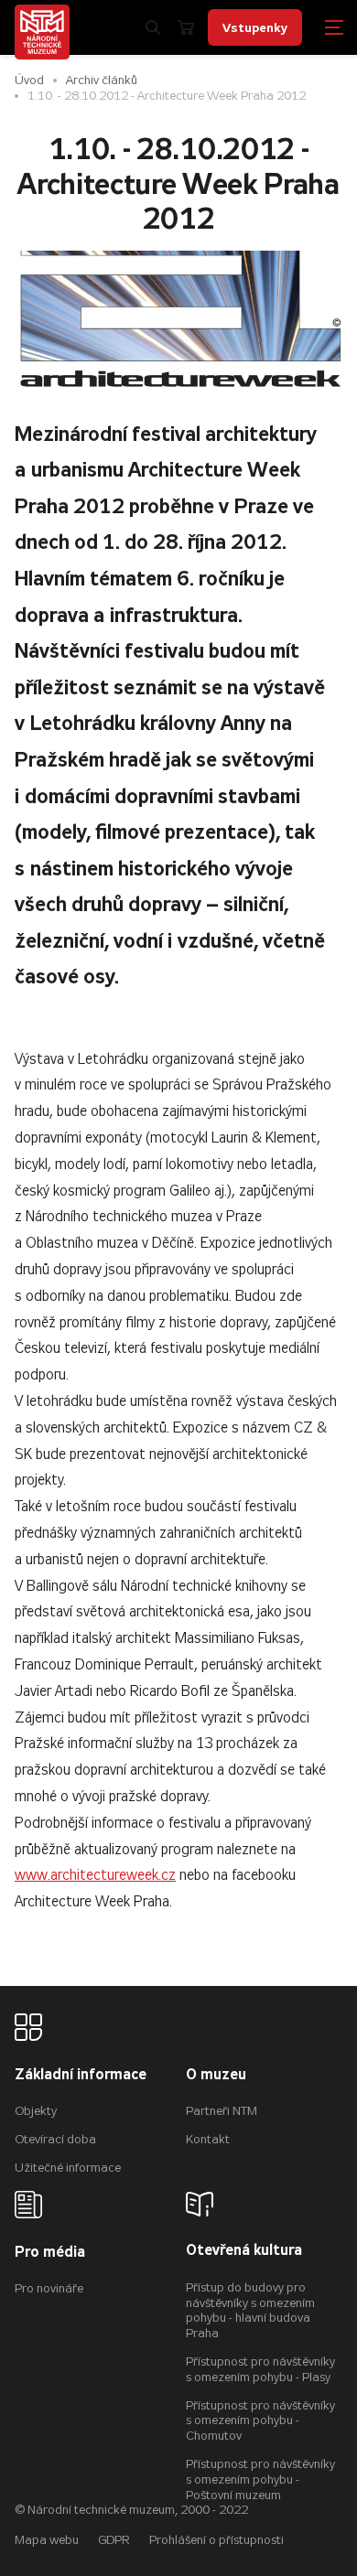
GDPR (114, 2540)
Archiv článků (102, 80)
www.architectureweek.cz (95, 1875)
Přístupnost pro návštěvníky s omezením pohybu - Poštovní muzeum (260, 2479)
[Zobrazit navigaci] (334, 27)
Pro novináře (49, 2288)
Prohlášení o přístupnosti (216, 2540)
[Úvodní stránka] (42, 32)
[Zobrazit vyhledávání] (153, 27)
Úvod (29, 80)
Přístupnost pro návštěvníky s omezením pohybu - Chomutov (260, 2421)
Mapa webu (47, 2540)
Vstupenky (255, 27)
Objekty (36, 2111)
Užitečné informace (68, 2168)
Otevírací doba (55, 2139)
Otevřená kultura (244, 2251)
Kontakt (208, 2139)
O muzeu (216, 2075)
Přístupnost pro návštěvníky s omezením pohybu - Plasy (260, 2369)
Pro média (50, 2253)
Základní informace (81, 2075)
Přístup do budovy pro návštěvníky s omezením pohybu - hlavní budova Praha (250, 2310)
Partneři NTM (222, 2111)
